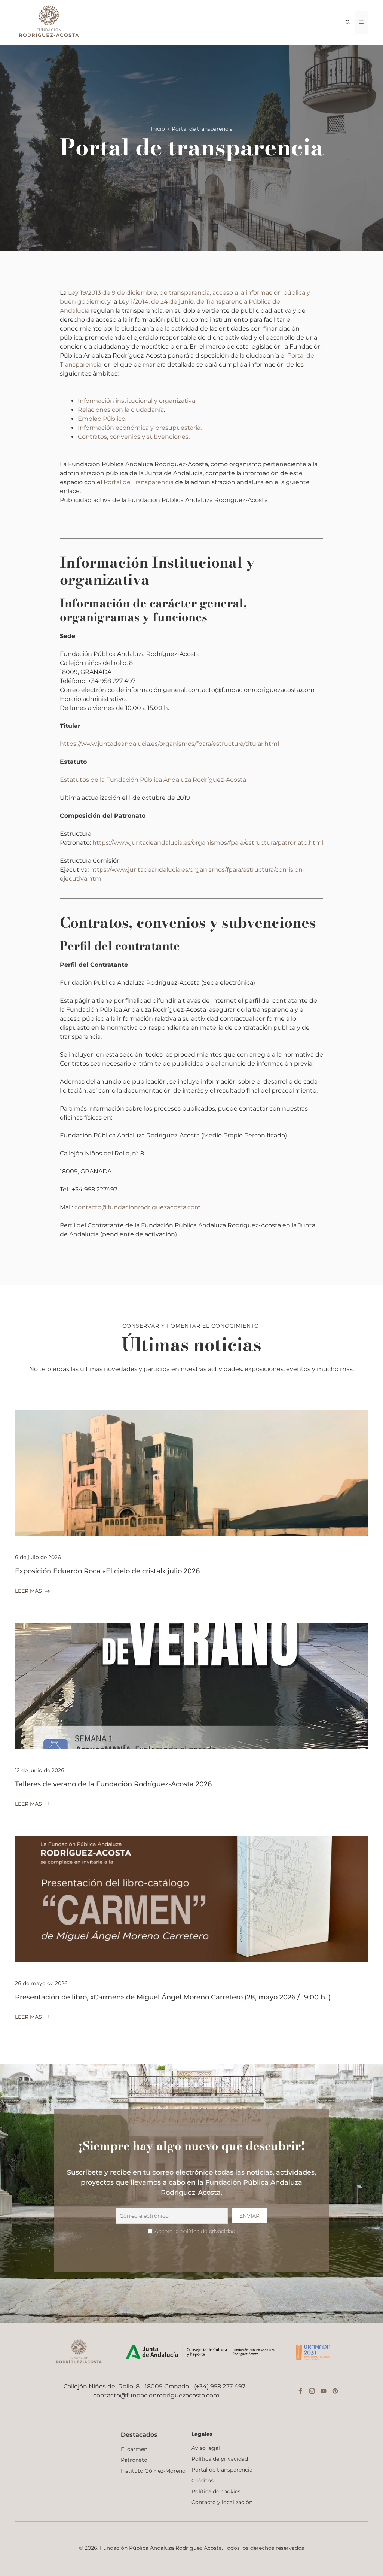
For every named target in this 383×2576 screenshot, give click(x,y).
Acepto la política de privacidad (195, 2231)
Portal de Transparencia (139, 482)
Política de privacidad (220, 2459)
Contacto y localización (222, 2502)
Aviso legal (206, 2448)
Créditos (203, 2481)
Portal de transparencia (222, 2470)
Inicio (158, 129)
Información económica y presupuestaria (139, 428)
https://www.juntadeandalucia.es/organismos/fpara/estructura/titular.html (169, 744)
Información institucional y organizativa (137, 401)
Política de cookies (216, 2491)
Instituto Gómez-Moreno (153, 2471)
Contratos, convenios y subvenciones (133, 437)
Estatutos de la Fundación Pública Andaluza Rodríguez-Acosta (153, 780)
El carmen (134, 2449)
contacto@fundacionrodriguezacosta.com (138, 1207)
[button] (348, 22)
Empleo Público (102, 419)
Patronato (134, 2460)
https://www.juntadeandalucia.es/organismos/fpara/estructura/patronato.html (208, 843)
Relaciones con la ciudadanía (121, 410)
